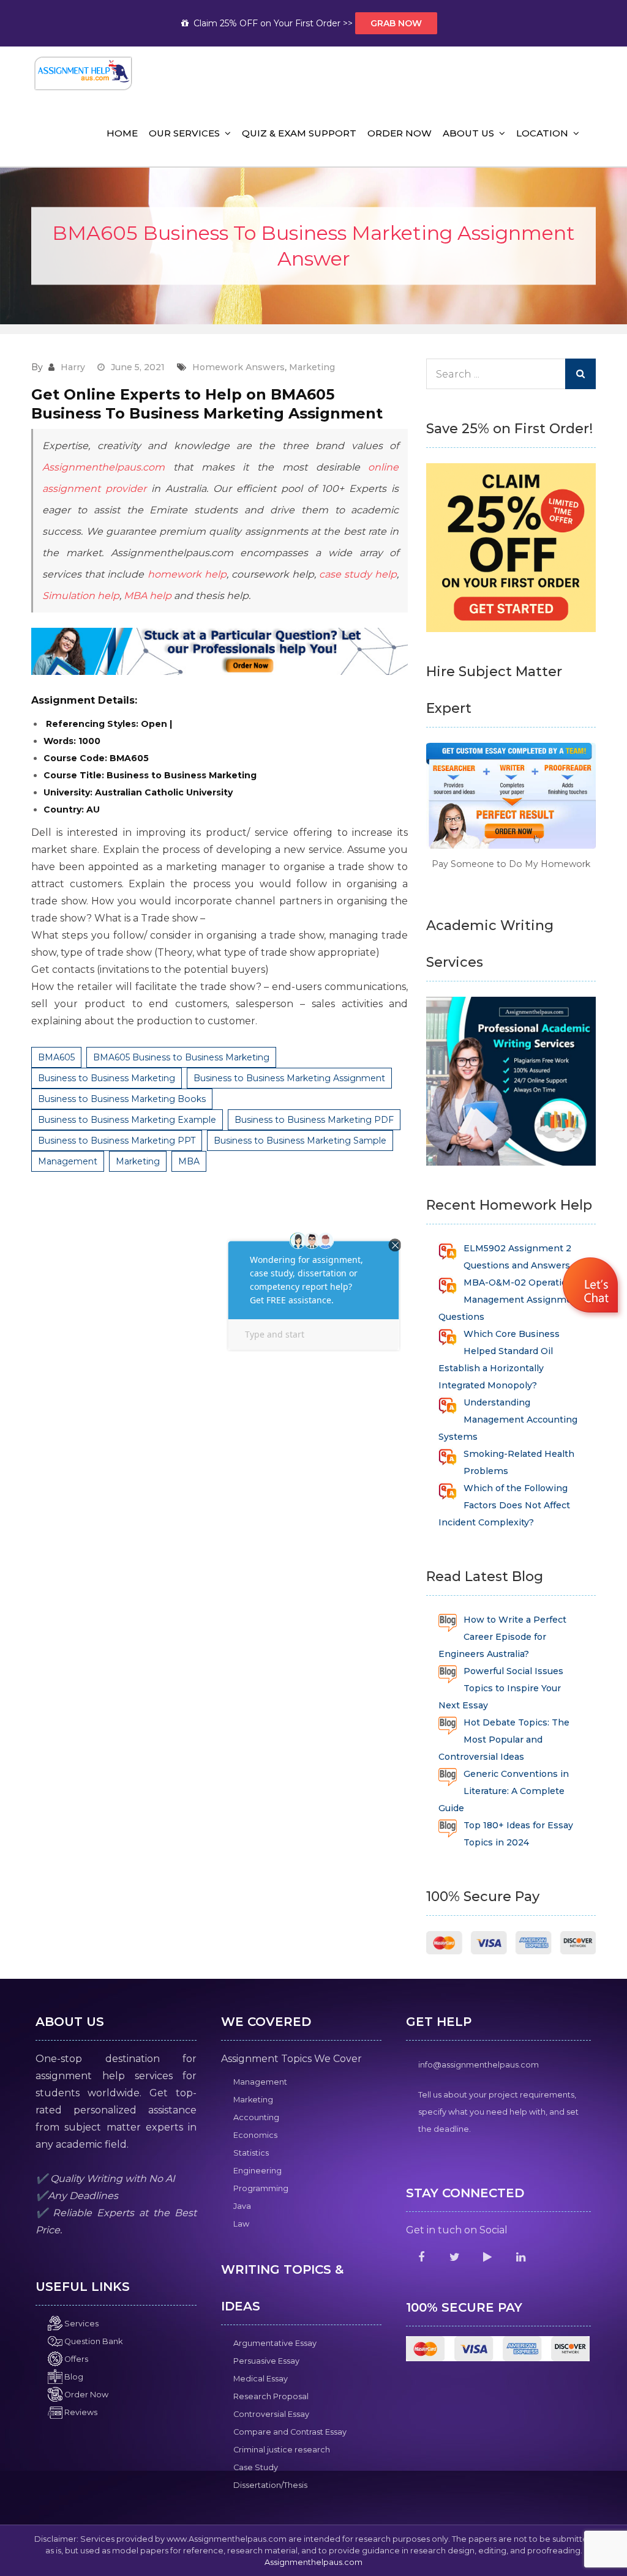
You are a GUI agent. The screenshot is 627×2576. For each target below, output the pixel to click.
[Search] (580, 374)
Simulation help (81, 596)
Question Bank (92, 2341)
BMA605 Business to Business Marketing (181, 1057)
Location (542, 133)
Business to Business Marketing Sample (300, 1141)
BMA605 (56, 1057)
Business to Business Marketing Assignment (289, 1078)
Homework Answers (238, 367)
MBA (189, 1161)
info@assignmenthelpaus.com (479, 2065)
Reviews (80, 2412)
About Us (468, 133)
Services (81, 2324)
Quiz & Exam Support (299, 133)
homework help (185, 574)
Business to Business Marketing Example (127, 1120)
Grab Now (396, 23)
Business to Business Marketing (107, 1078)
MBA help (148, 596)
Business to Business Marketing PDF (314, 1120)
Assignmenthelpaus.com (103, 467)
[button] (592, 1287)
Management (68, 1161)
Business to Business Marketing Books (122, 1099)
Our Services (184, 133)
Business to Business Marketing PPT (117, 1141)
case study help (358, 574)
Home (122, 133)
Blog (73, 2377)
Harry (73, 367)
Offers (75, 2359)
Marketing (312, 367)
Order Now (400, 133)
